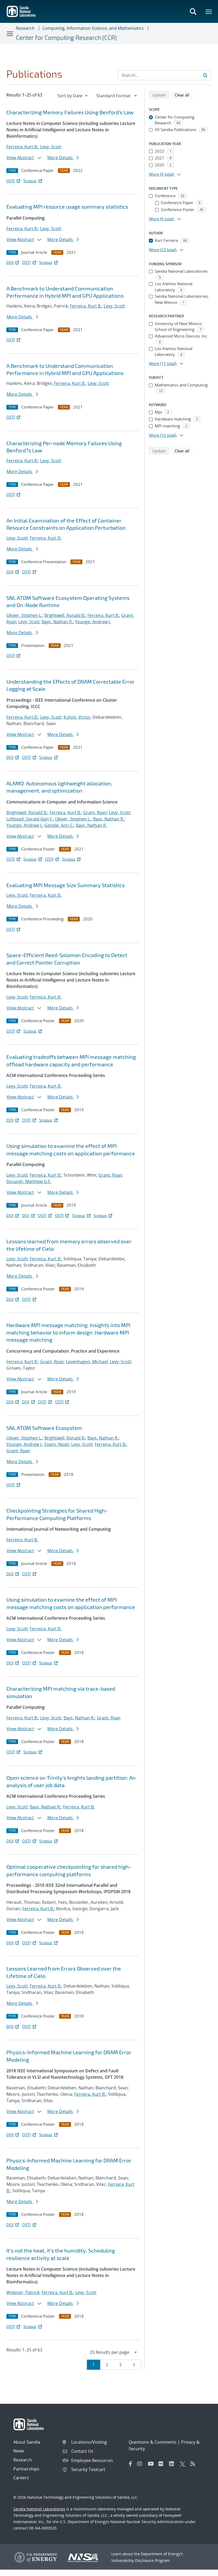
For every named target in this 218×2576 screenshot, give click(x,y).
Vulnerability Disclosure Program (141, 2560)
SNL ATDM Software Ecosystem (44, 1428)
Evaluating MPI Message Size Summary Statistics (66, 885)
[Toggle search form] (193, 11)
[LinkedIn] (173, 2464)
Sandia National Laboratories (39, 2509)
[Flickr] (162, 2464)
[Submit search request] (205, 75)
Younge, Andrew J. (93, 622)
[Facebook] (131, 2464)
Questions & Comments (153, 2442)
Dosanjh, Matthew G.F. (29, 1181)
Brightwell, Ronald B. (65, 615)
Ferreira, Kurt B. (22, 147)
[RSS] (194, 2464)
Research (25, 28)
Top (202, 2570)
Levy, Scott (51, 147)
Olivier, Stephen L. (24, 615)
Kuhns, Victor (77, 717)
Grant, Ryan (95, 813)
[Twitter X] (184, 2464)
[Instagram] (141, 2464)
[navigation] (73, 96)
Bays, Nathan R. (57, 622)
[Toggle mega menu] (209, 11)
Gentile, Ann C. (59, 825)
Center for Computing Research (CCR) (66, 37)
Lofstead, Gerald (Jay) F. (30, 819)
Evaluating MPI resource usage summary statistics (67, 207)
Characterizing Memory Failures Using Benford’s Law (70, 112)
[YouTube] (152, 2464)
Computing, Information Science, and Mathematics (93, 28)
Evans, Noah (57, 1444)
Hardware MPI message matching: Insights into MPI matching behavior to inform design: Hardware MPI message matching (68, 1332)
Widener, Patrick (23, 2292)
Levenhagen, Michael (87, 1362)
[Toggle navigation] (10, 33)
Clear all (184, 95)
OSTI (11, 181)
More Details (61, 158)
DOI (10, 262)
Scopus (30, 181)
